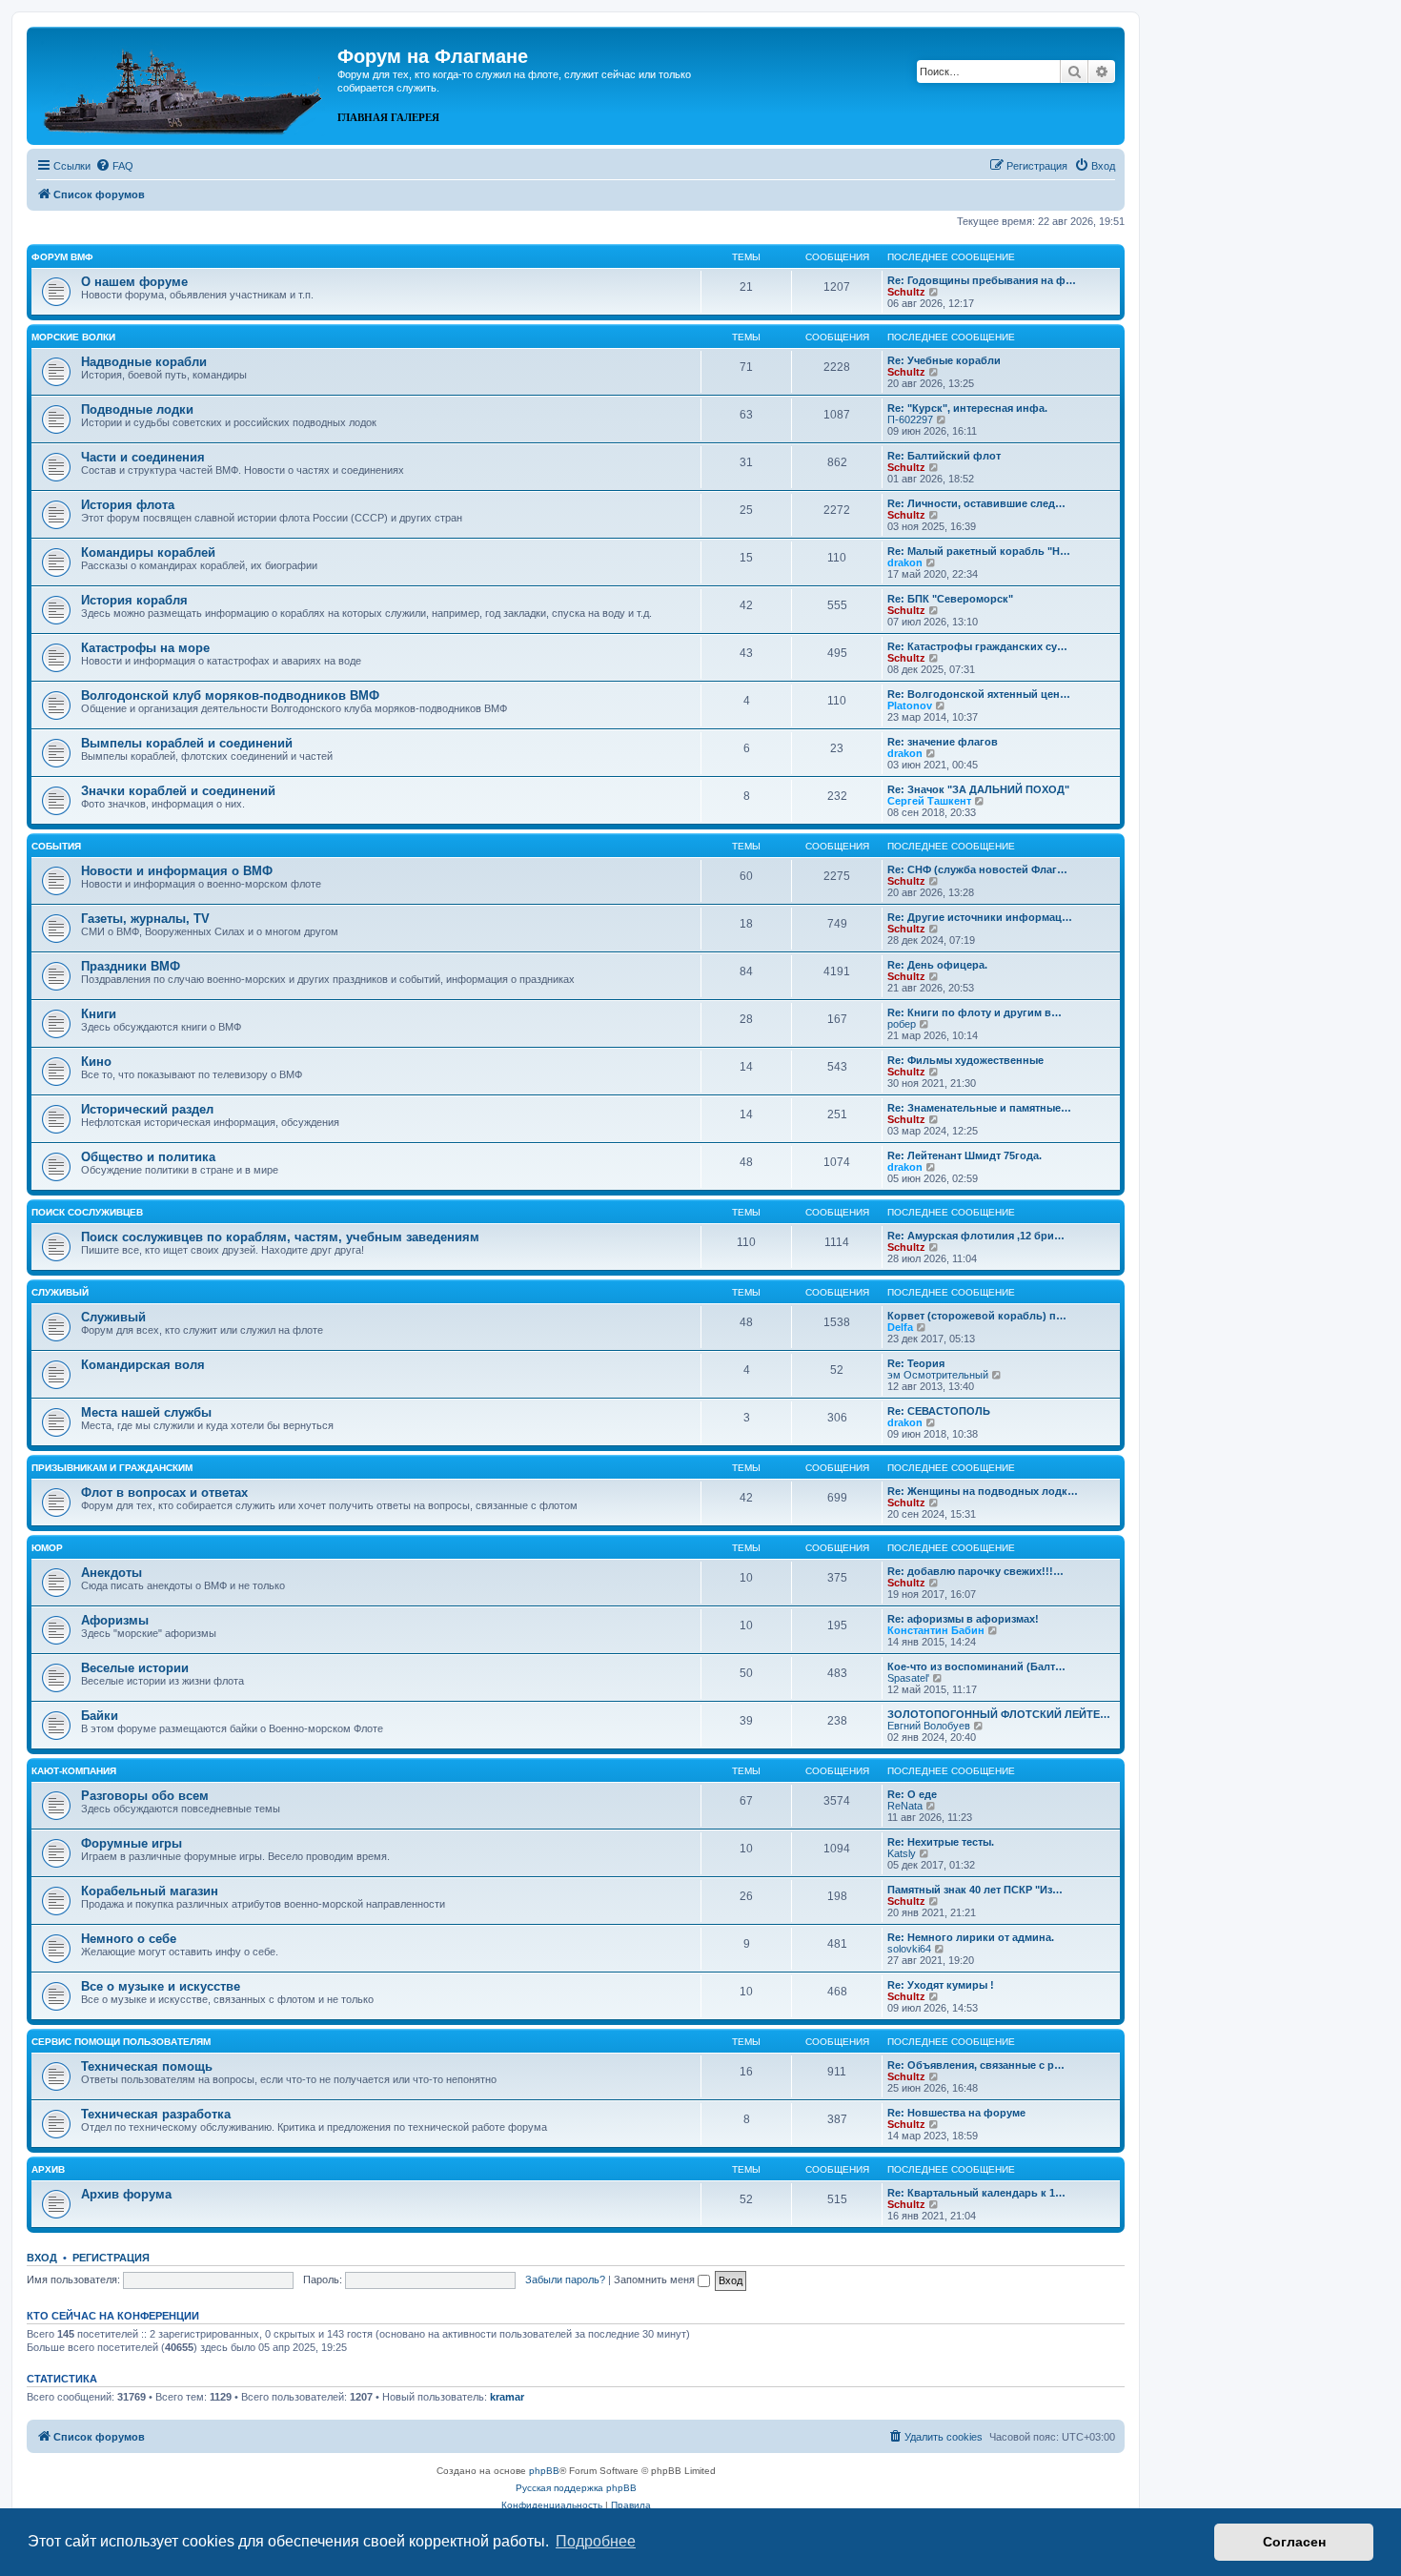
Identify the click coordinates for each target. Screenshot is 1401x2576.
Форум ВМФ (62, 257)
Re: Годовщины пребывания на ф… (982, 280)
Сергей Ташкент (929, 801)
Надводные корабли (144, 362)
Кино (96, 1062)
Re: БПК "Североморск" (950, 599)
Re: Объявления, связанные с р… (976, 2065)
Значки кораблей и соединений (178, 791)
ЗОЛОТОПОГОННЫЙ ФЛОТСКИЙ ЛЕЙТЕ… (999, 1714)
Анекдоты (112, 1573)
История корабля (134, 600)
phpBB (544, 2471)
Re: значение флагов (943, 742)
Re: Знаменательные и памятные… (979, 1108)
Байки (100, 1716)
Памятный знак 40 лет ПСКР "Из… (975, 1890)
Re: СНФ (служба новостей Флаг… (977, 869)
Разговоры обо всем (145, 1796)
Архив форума (126, 2194)
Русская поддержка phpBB (576, 2488)
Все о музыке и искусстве (161, 1986)
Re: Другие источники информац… (980, 917)
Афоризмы (115, 1620)
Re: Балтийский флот (944, 456)
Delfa (900, 1327)
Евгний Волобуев (929, 1726)
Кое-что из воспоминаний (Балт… (976, 1666)
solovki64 (909, 1949)
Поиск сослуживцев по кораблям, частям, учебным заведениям (280, 1237)
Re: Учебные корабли (944, 360)
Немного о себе (129, 1939)
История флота (128, 505)
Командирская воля (143, 1365)
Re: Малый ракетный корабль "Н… (979, 551)
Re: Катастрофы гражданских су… (977, 646)
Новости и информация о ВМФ (177, 871)
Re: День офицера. (937, 965)
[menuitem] (114, 166)
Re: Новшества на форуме (956, 2113)
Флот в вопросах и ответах (164, 1492)
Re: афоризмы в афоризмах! (963, 1619)
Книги (99, 1014)
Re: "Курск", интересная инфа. (967, 408)
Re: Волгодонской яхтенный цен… (979, 694)
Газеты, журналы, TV (145, 919)
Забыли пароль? (565, 2280)
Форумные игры (132, 1843)
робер (902, 1024)
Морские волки (73, 337)
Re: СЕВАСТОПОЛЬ (939, 1411)
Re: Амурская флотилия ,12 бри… (976, 1236)
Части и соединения (143, 457)
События (56, 846)
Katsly (902, 1853)
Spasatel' (908, 1678)
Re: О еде (912, 1794)
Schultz (906, 292)
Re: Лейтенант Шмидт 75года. (964, 1155)
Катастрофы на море (145, 648)
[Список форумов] (184, 84)
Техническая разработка (156, 2114)
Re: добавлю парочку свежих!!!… (975, 1571)
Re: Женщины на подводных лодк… (983, 1491)
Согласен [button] (1294, 2542)
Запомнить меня (656, 2280)
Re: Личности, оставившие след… (976, 503)
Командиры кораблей (148, 552)
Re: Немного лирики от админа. (971, 1937)
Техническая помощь (147, 2066)
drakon (905, 562)
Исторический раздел (147, 1109)
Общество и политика (148, 1157)
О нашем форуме (134, 282)
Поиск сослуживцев (87, 1212)
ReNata (905, 1806)
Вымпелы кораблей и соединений (187, 743)
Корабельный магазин (150, 1891)
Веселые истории (135, 1668)
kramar (507, 2397)
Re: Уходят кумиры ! (941, 1985)
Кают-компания (74, 1771)
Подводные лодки (137, 409)
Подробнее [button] (596, 2541)
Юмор (47, 1548)
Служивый (60, 1292)
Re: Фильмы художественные (965, 1060)
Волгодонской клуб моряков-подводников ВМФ (230, 695)
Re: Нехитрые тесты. (941, 1842)
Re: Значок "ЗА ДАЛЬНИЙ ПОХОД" (978, 789)
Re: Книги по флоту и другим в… (975, 1012)
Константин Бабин (936, 1630)
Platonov (910, 705)
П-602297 (910, 419)
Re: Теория (916, 1363)
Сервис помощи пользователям (121, 2042)
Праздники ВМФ (131, 966)
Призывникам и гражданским (112, 1468)
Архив (48, 2169)
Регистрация (111, 2258)
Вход (42, 2258)
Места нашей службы (146, 1412)
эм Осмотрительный (938, 1375)
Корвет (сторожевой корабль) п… (977, 1316)
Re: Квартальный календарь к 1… (976, 2193)
